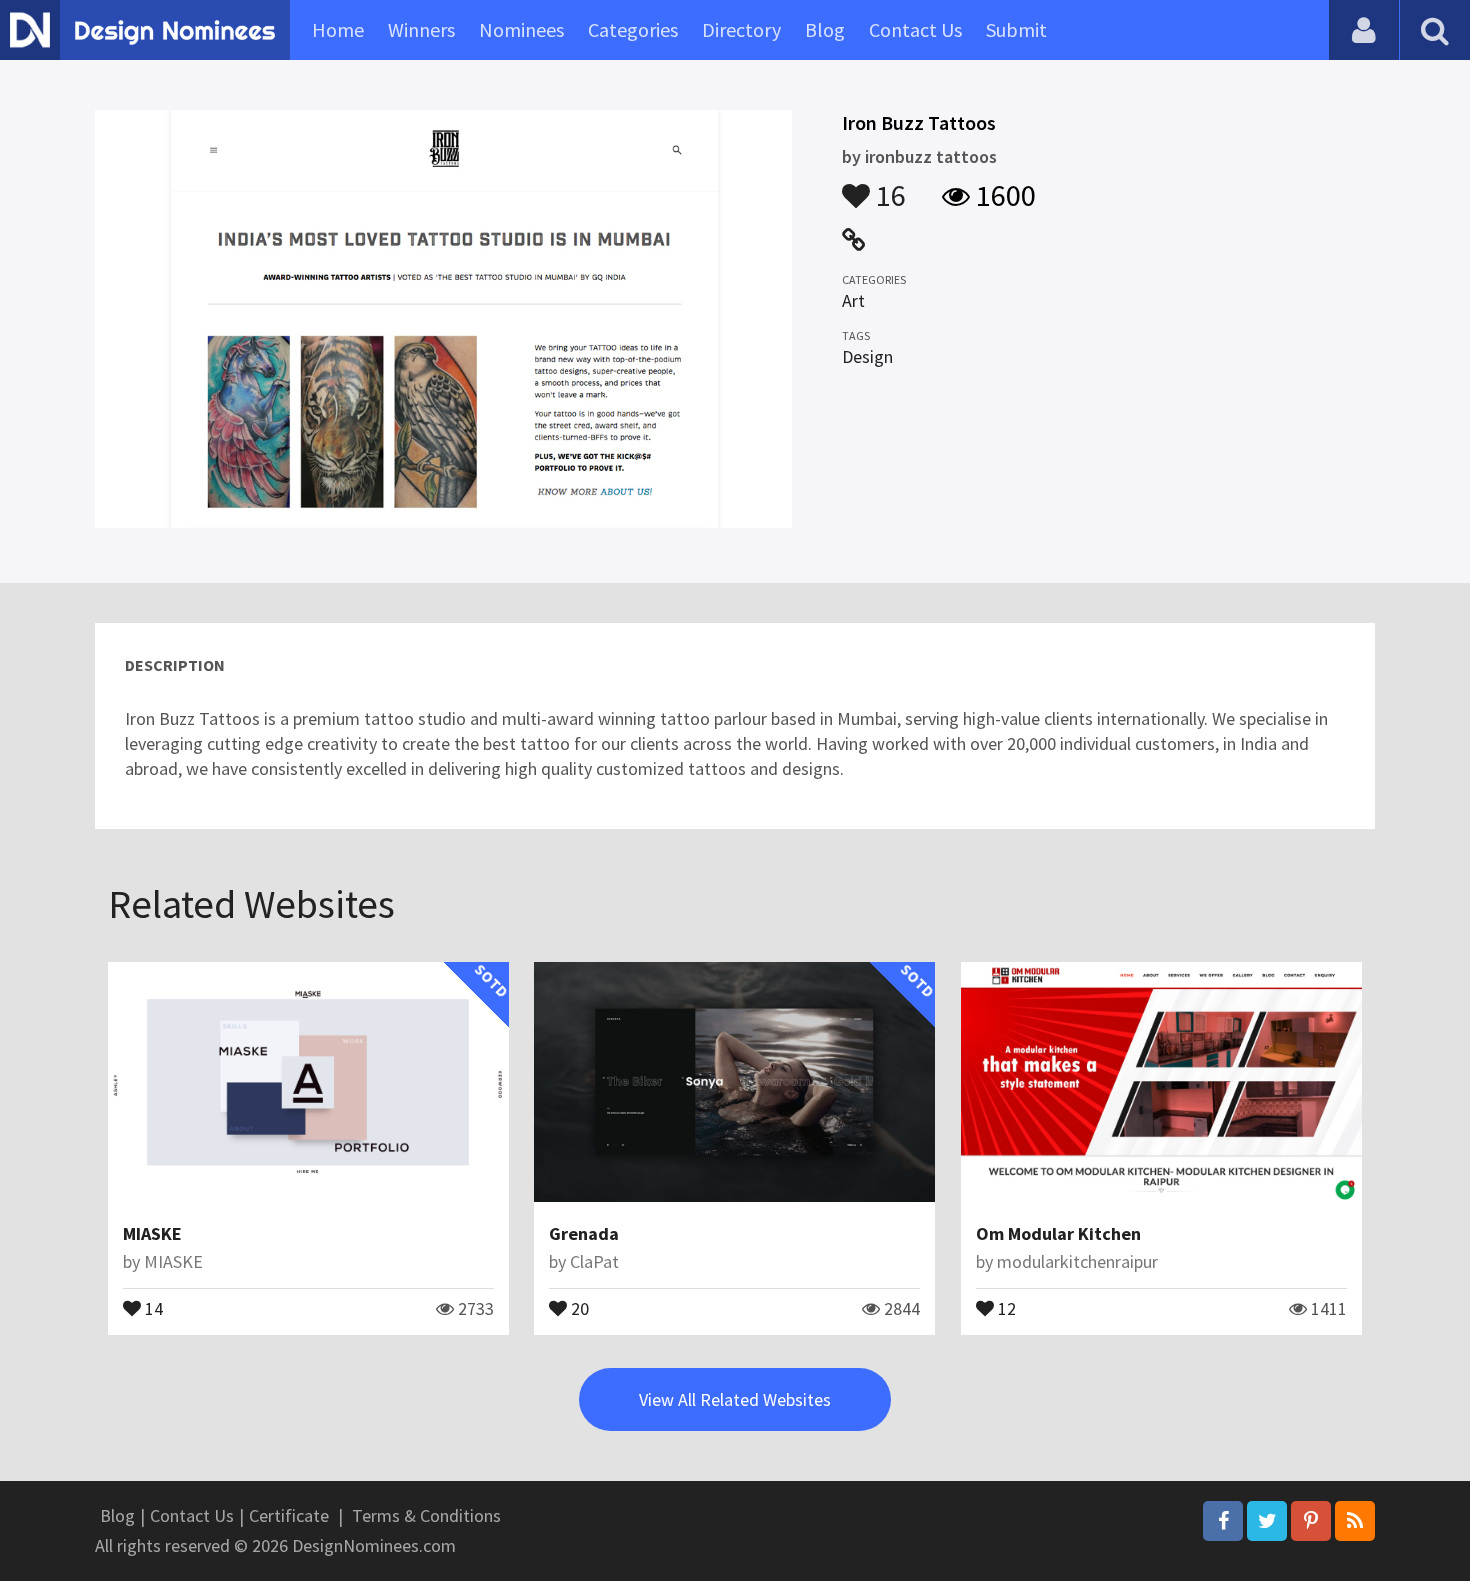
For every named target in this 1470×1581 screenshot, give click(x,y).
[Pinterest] (1311, 1521)
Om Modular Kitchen (1058, 1233)
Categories (633, 29)
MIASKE (152, 1233)
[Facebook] (1223, 1521)
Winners (421, 29)
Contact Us (915, 29)
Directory (741, 29)
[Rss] (1355, 1521)
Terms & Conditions (426, 1515)
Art (853, 300)
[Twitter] (1267, 1521)
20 (578, 1307)
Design (867, 356)
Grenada (584, 1233)
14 (152, 1307)
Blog (825, 29)
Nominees (521, 29)
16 (888, 186)
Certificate (289, 1515)
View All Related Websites (735, 1399)
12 (1005, 1307)
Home (338, 29)
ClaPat (594, 1261)
